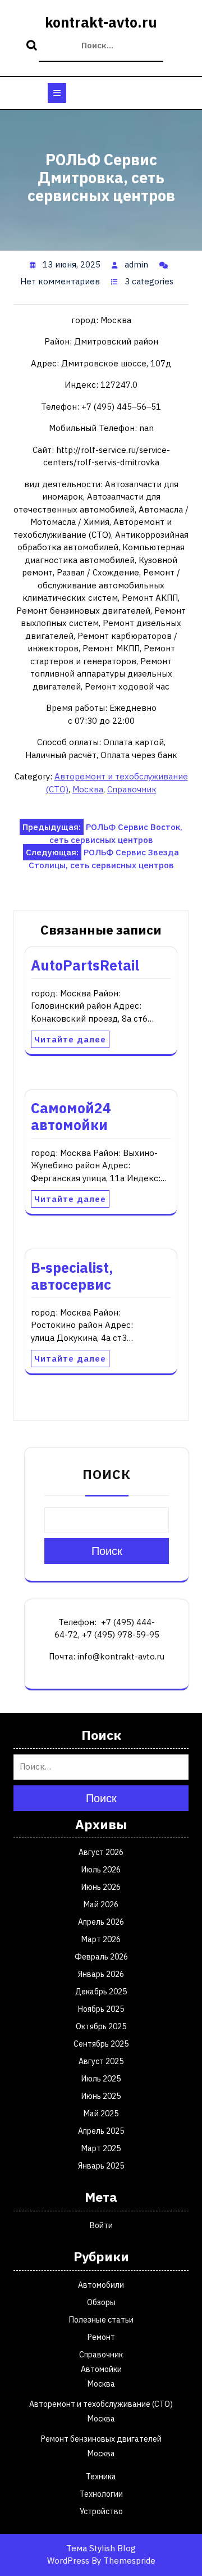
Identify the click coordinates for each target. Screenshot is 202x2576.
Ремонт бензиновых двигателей (101, 2439)
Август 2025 (101, 2061)
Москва (88, 789)
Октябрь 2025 (101, 2026)
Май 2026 (101, 1904)
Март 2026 (101, 1939)
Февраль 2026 (101, 1957)
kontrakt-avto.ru (101, 22)
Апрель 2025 (101, 2131)
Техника (101, 2477)
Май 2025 (101, 2114)
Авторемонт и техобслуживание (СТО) (101, 2404)
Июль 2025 (101, 2079)
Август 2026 (101, 1852)
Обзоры (101, 2302)
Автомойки (101, 2369)
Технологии (101, 2494)
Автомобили (101, 2285)
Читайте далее (70, 1039)
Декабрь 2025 (101, 1992)
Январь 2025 (101, 2166)
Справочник (132, 789)
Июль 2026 (101, 1870)
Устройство (101, 2511)
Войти (101, 2225)
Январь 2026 (101, 1974)
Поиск (33, 46)
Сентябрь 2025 (101, 2044)
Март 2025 (101, 2148)
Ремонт (101, 2337)
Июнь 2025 (101, 2096)
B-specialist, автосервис (72, 1276)
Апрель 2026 (101, 1922)
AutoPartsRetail (85, 965)
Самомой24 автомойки (71, 1116)
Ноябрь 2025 (101, 2009)
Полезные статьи (101, 2320)
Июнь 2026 (101, 1887)
